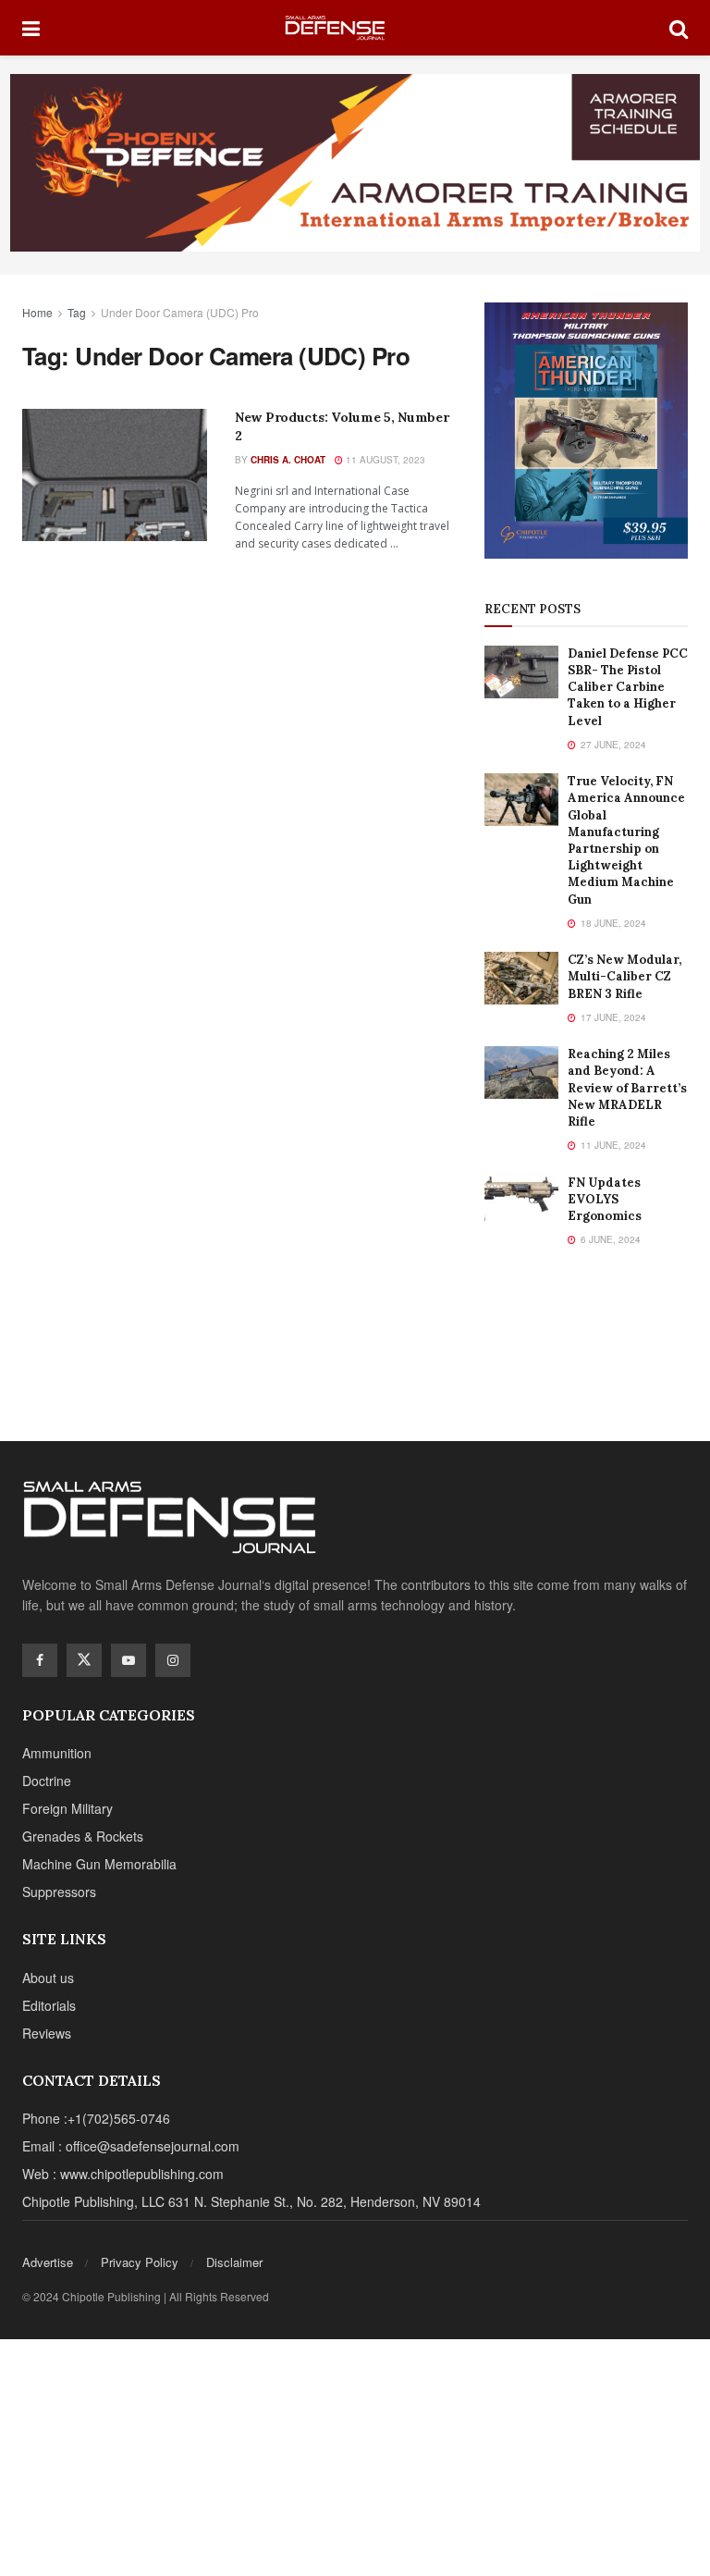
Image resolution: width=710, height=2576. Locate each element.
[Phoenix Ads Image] (355, 161)
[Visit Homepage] (355, 28)
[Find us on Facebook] (40, 1660)
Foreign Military (67, 1808)
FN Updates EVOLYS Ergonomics (605, 1199)
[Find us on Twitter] (84, 1660)
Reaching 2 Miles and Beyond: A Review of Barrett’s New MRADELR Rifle (627, 1088)
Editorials (49, 2005)
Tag (77, 312)
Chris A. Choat (288, 460)
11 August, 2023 (384, 460)
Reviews (47, 2033)
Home (37, 312)
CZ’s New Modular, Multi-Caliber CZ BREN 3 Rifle (624, 976)
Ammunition (57, 1753)
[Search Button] (679, 28)
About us (48, 1978)
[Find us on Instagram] (173, 1660)
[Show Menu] (31, 28)
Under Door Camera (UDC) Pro (180, 312)
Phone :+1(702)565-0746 (96, 2118)
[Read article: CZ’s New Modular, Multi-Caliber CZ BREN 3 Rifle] (521, 978)
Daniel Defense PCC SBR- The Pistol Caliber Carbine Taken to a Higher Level (628, 687)
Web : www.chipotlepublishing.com (123, 2174)
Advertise (48, 2262)
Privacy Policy (140, 2262)
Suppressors (59, 1892)
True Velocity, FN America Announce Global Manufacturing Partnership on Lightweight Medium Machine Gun (626, 840)
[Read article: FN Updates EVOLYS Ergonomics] (521, 1201)
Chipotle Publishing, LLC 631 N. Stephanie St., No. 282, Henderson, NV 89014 (251, 2201)
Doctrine (47, 1781)
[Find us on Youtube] (129, 1660)
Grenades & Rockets (83, 1836)
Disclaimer (234, 2262)
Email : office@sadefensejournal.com (131, 2146)
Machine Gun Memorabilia (99, 1864)
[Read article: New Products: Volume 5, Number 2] (115, 475)
